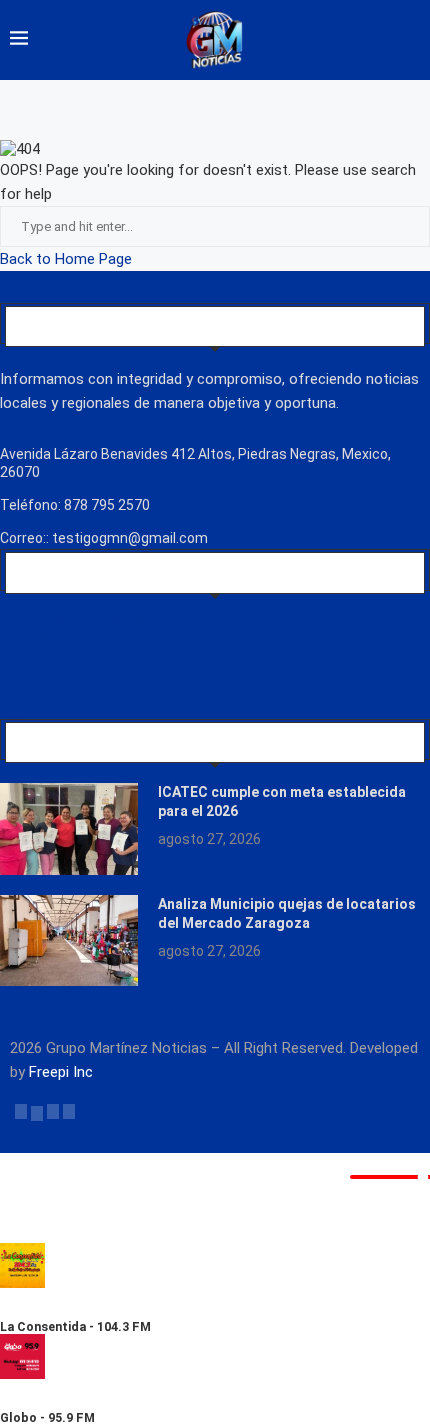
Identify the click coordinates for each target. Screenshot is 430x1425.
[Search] (410, 40)
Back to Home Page (66, 259)
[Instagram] (53, 1111)
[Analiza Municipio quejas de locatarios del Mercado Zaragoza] (69, 941)
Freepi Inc (61, 1072)
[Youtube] (69, 1111)
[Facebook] (21, 1111)
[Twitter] (37, 1111)
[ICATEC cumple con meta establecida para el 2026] (69, 829)
